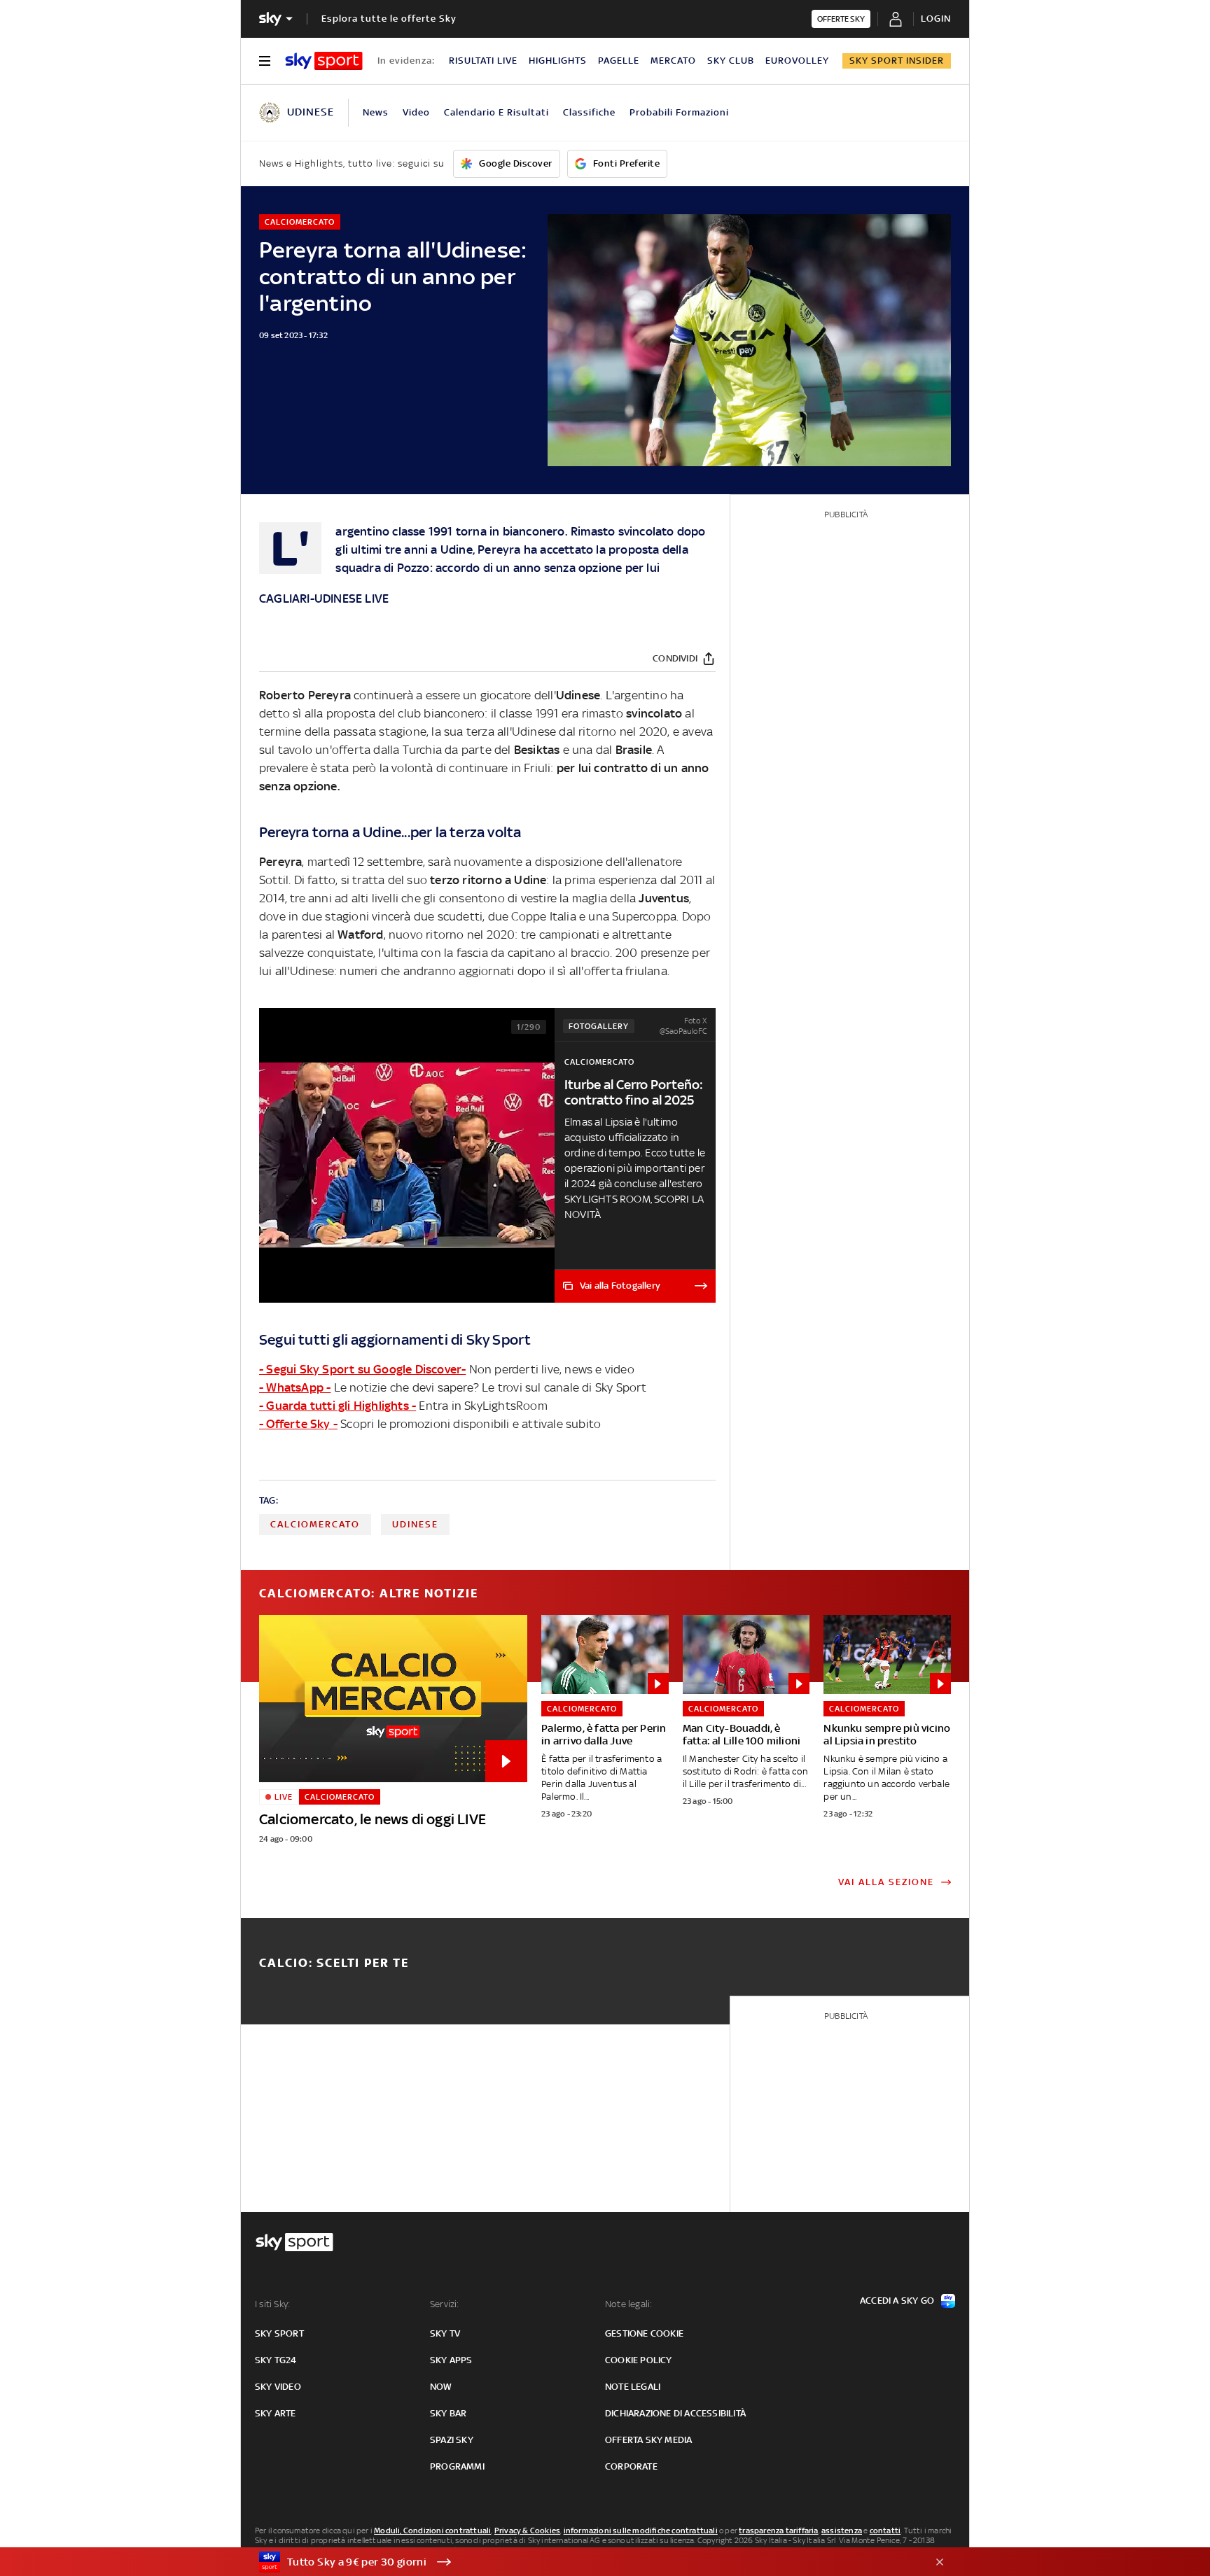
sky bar (448, 2413)
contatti (885, 2530)
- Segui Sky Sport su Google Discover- (362, 1369)
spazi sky (452, 2440)
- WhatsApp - (295, 1387)
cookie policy (639, 2360)
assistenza (842, 2530)
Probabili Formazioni (679, 112)
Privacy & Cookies (527, 2530)
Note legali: (628, 2304)
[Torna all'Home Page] (324, 61)
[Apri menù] (265, 61)
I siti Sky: (272, 2304)
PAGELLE (619, 61)
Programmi (457, 2466)
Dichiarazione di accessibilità (675, 2413)
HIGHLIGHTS (558, 61)
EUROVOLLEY (797, 61)
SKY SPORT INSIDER (897, 61)
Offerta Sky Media (648, 2440)
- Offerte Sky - (298, 1424)
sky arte (276, 2413)
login (936, 19)
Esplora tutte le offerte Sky (389, 19)
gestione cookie (644, 2333)
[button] (583, 2562)
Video (416, 112)
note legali (633, 2387)
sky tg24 (276, 2360)
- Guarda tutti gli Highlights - (338, 1406)
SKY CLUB (731, 61)
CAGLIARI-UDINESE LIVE (324, 598)
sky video (278, 2387)
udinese (415, 1524)
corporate (631, 2466)
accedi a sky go (897, 2301)
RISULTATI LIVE (483, 61)
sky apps (451, 2360)
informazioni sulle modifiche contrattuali (641, 2530)
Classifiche (589, 112)
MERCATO (673, 61)
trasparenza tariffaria (778, 2530)
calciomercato (315, 1524)
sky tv (445, 2333)
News (376, 112)
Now (441, 2387)
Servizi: (445, 2304)
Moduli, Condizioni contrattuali (432, 2530)
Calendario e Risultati (496, 112)
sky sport (279, 2333)
